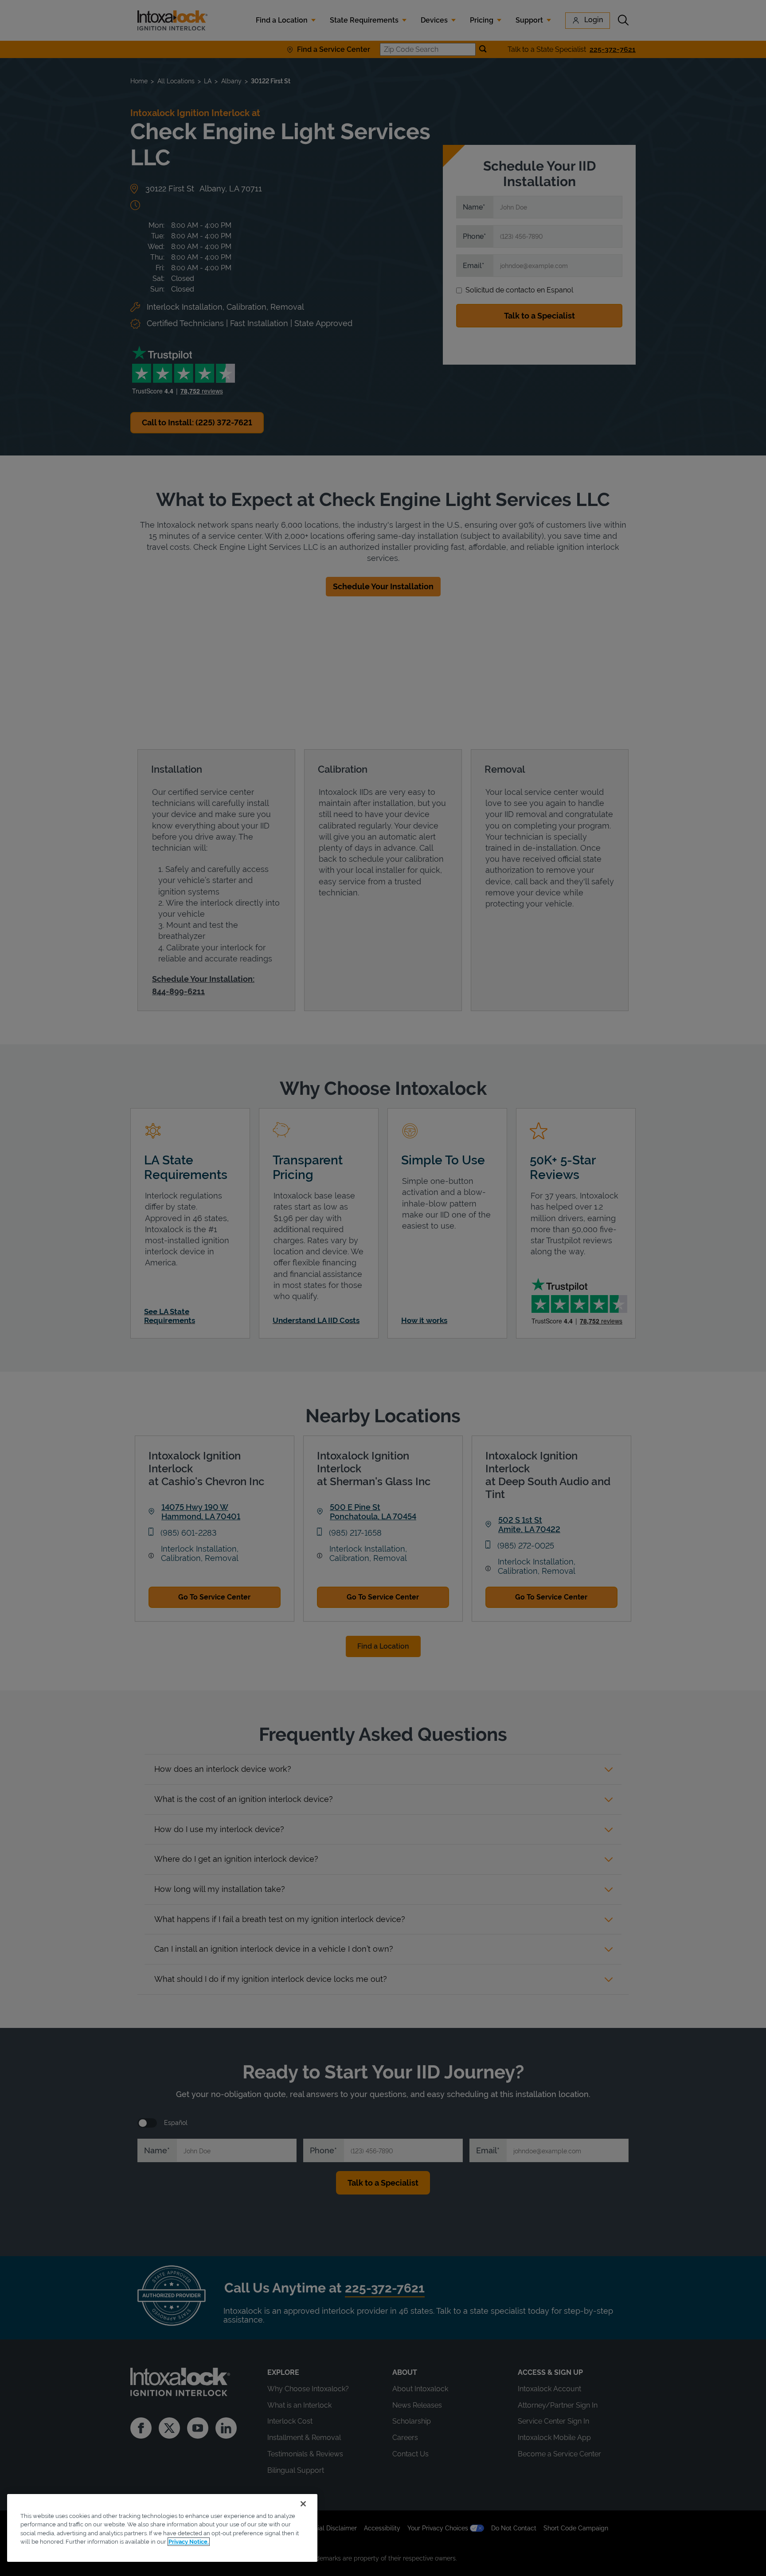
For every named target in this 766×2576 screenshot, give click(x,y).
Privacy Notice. (189, 2542)
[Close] (303, 2504)
